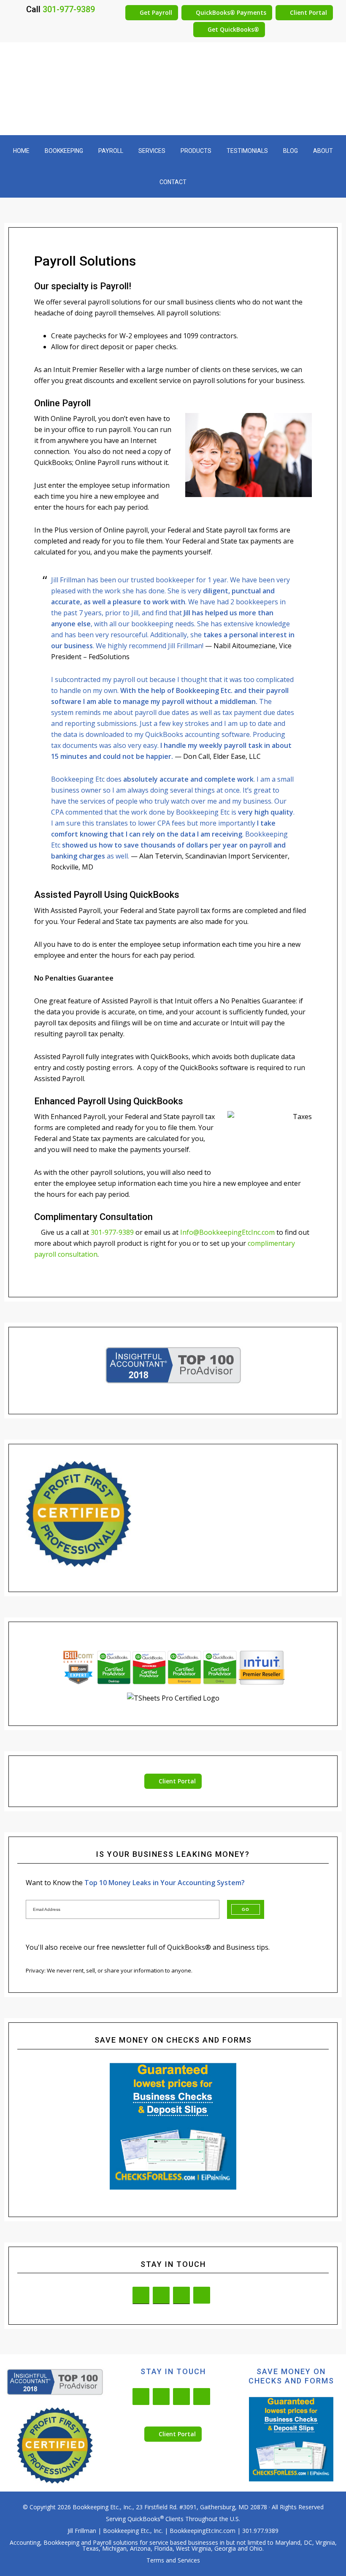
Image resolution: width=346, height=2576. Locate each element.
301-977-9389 (69, 9)
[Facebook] (161, 2295)
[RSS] (202, 2295)
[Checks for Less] (173, 2126)
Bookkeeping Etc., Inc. (103, 2507)
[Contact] (181, 2295)
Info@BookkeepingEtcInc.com (227, 1232)
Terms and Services (173, 2560)
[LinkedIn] (141, 2295)
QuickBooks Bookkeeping (173, 93)
